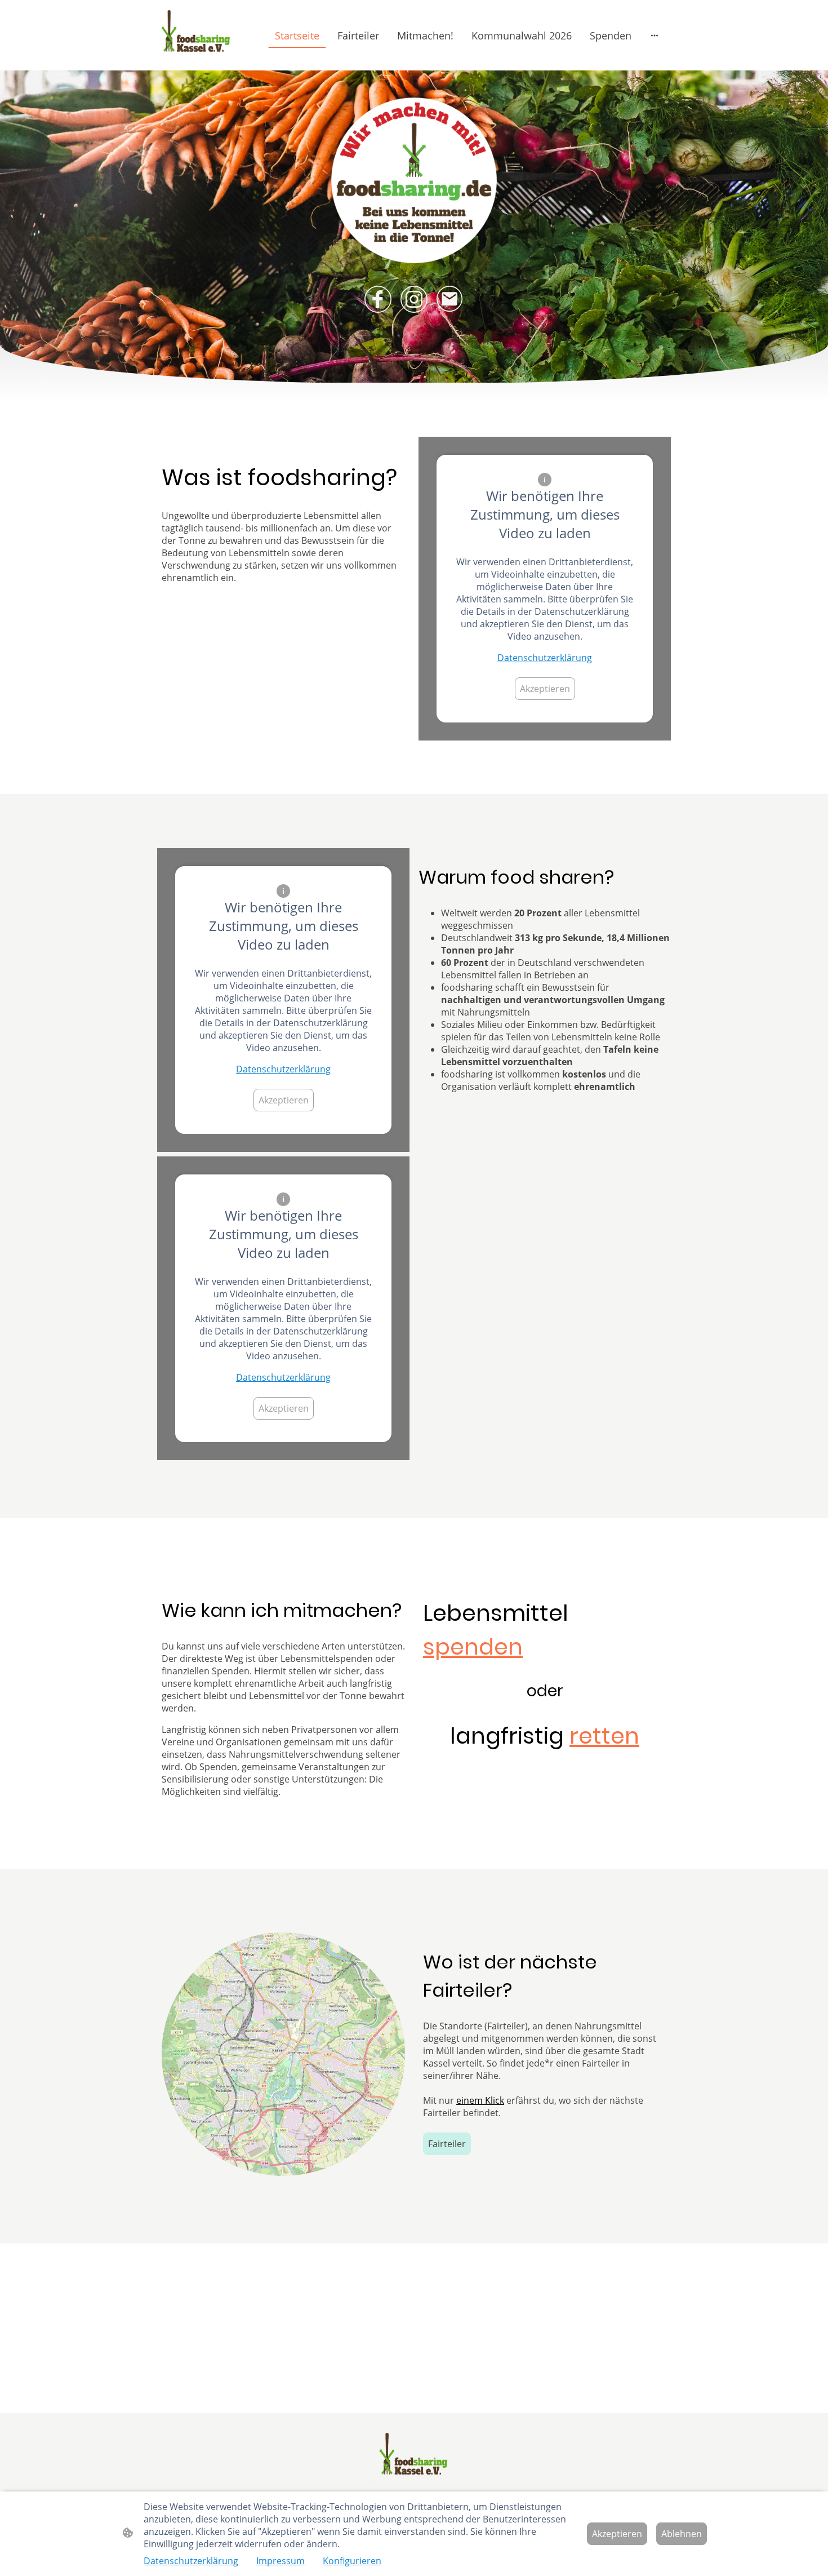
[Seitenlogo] (196, 35)
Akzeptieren (545, 689)
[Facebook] (378, 299)
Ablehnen (682, 2534)
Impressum (281, 2561)
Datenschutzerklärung (545, 658)
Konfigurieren (352, 2561)
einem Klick (480, 2100)
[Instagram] (414, 299)
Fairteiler (447, 2144)
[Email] (450, 299)
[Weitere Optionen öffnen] (655, 35)
